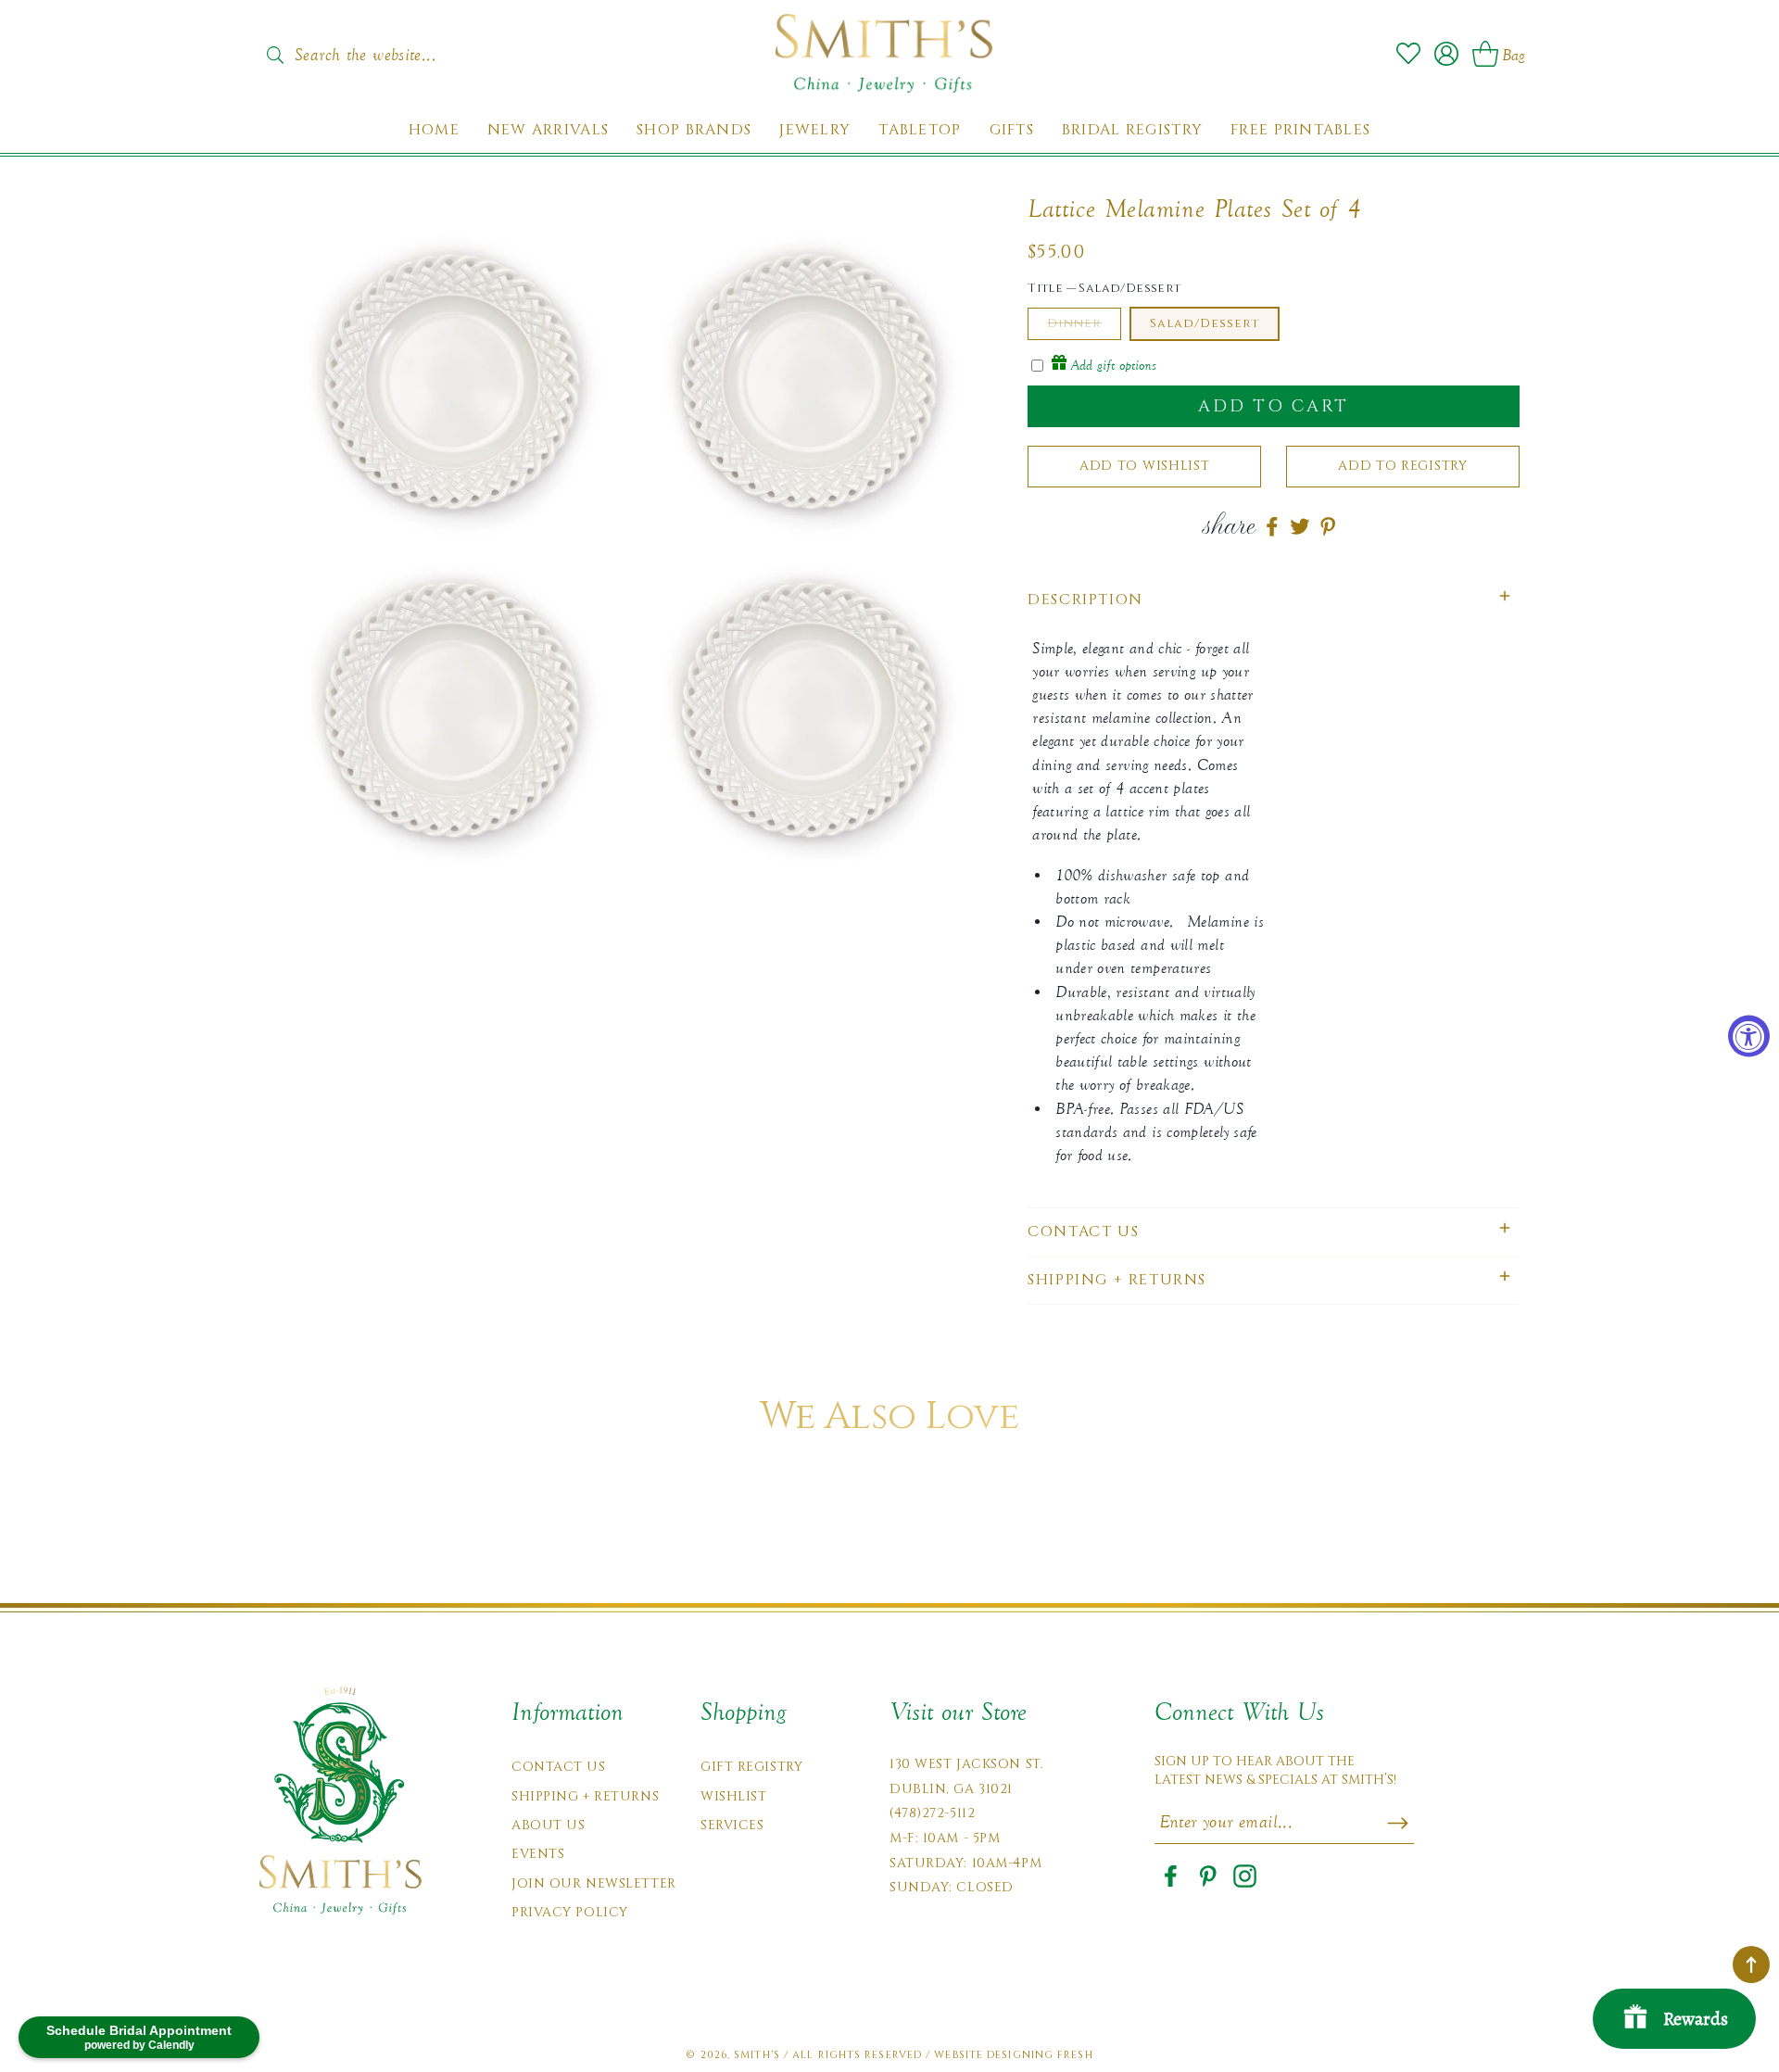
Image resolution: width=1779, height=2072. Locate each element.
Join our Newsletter (594, 1883)
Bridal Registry (1132, 130)
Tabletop (920, 130)
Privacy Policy (570, 1912)
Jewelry (815, 130)
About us (548, 1825)
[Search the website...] (275, 55)
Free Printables (1300, 130)
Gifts (1012, 130)
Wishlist (733, 1796)
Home (434, 130)
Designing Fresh (1040, 2055)
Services (732, 1825)
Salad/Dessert (1205, 323)
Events (538, 1854)
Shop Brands (694, 130)
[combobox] (385, 49)
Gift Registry (751, 1767)
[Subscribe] (1398, 1823)
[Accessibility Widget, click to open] (1749, 1036)
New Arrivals (548, 130)
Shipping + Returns (585, 1796)
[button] (1274, 600)
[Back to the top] (1751, 1965)
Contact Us (559, 1767)
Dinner (1074, 323)
